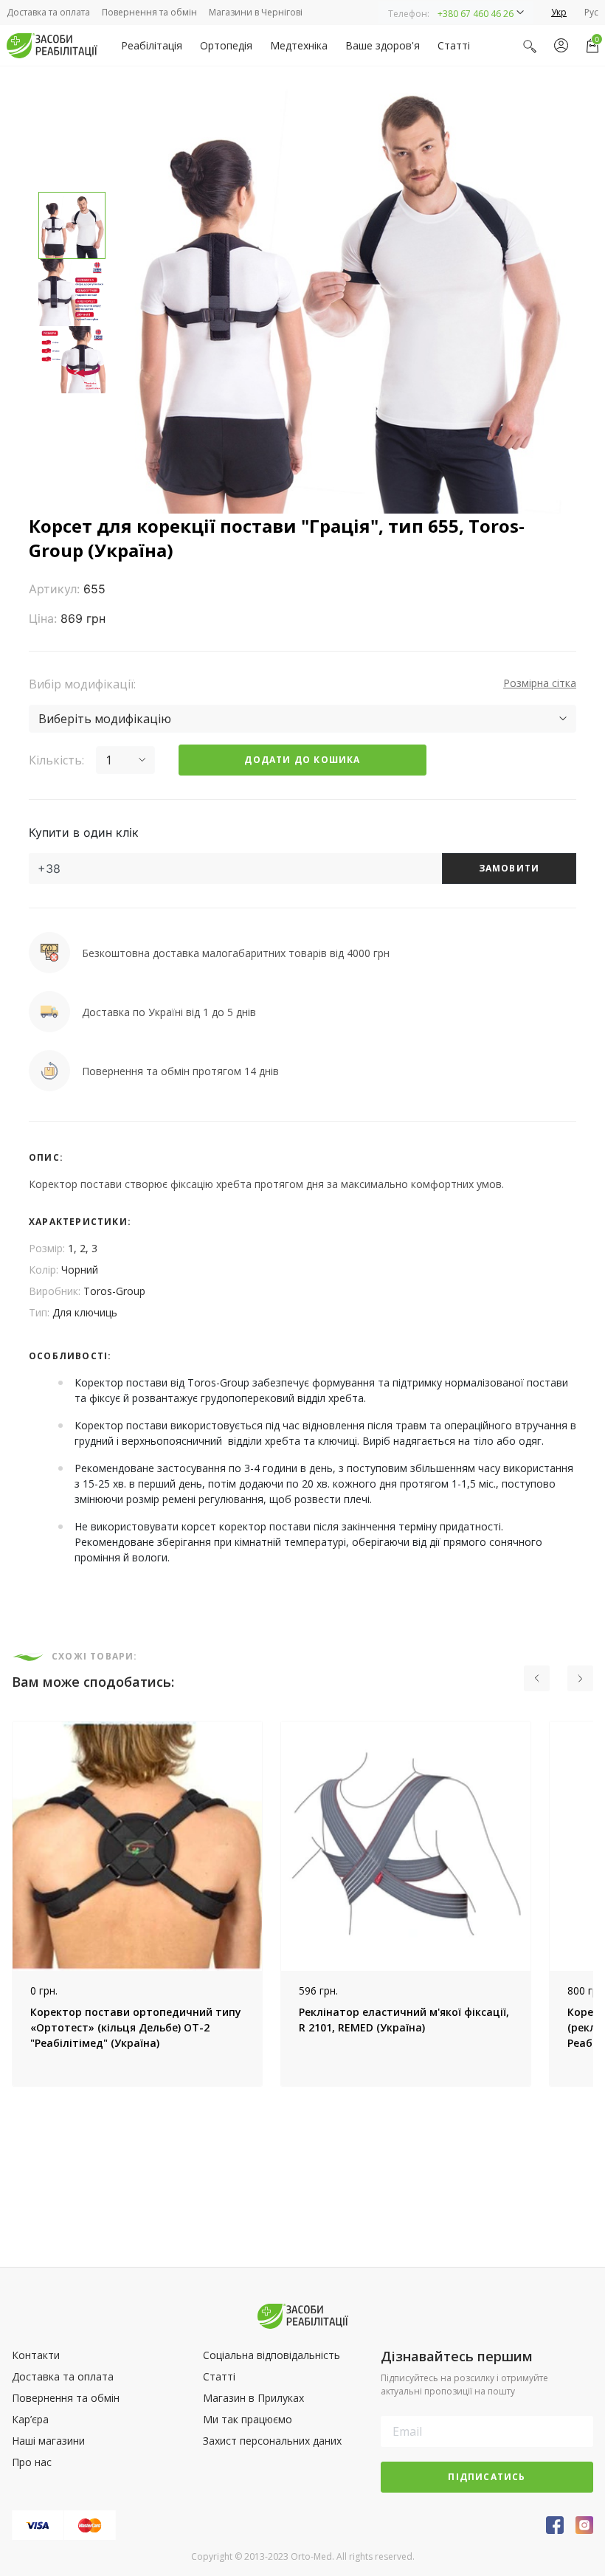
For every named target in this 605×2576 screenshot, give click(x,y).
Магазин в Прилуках (253, 2398)
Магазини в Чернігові (256, 12)
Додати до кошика (302, 760)
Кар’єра (30, 2419)
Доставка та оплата (48, 12)
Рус (591, 12)
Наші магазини (48, 2441)
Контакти (36, 2355)
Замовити (509, 868)
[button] (456, 13)
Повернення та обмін (149, 12)
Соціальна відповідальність (272, 2355)
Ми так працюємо (248, 2419)
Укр (559, 12)
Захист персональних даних (272, 2441)
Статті (454, 45)
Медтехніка (299, 45)
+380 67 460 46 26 (476, 14)
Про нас (32, 2462)
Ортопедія (226, 45)
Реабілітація (152, 45)
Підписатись (487, 2477)
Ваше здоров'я (383, 45)
